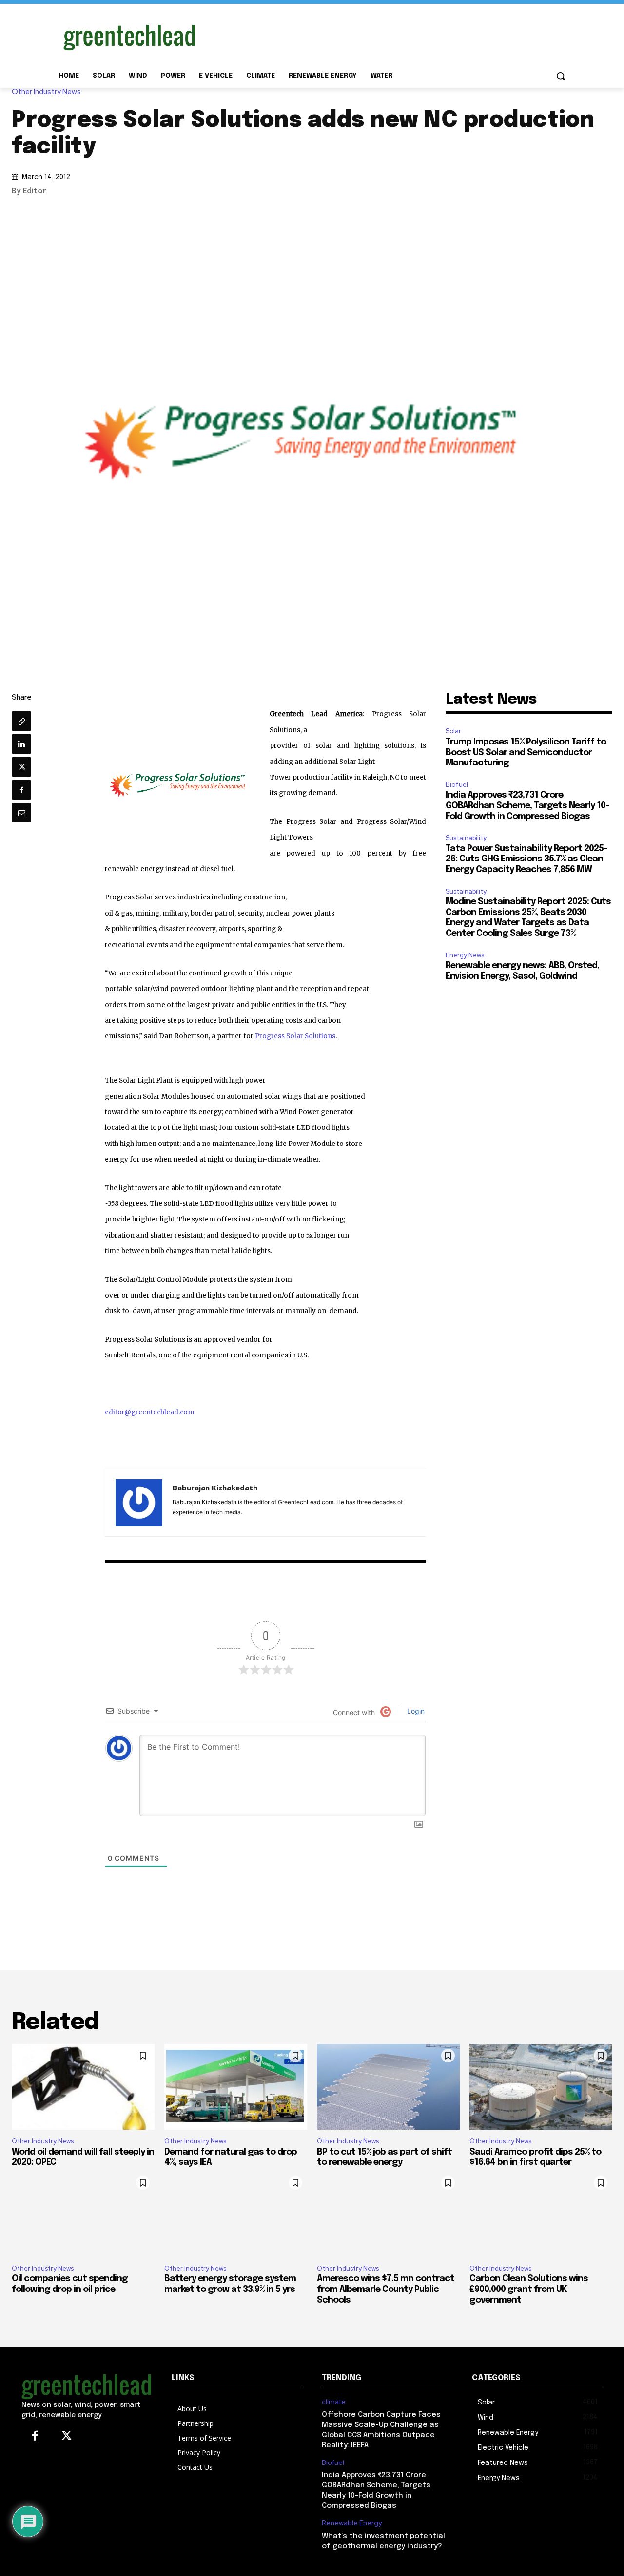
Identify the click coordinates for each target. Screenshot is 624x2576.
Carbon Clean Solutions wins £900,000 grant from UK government (529, 2289)
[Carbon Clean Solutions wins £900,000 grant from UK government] (541, 2214)
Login (415, 1711)
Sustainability (466, 838)
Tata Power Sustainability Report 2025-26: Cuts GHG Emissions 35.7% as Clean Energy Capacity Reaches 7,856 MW (526, 859)
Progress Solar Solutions (295, 1036)
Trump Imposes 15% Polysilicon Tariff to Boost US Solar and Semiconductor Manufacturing (526, 753)
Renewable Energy (352, 2523)
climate (334, 2402)
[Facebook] (21, 790)
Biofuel (457, 785)
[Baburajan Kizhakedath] (139, 1503)
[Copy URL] (21, 721)
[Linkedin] (21, 744)
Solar (453, 731)
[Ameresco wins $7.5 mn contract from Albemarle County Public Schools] (388, 2214)
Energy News (465, 955)
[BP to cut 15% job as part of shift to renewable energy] (388, 2087)
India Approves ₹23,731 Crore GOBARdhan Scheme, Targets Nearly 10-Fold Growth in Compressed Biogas (527, 806)
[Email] (21, 813)
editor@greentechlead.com (150, 1412)
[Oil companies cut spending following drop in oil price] (83, 2214)
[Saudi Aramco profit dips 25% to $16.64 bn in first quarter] (541, 2087)
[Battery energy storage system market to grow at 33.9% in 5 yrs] (236, 2214)
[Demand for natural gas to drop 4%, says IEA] (236, 2087)
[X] (21, 767)
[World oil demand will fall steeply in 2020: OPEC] (83, 2087)
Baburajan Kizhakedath (215, 1488)
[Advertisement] (385, 36)
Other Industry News (46, 92)
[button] (561, 76)
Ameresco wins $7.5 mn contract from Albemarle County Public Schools (386, 2289)
